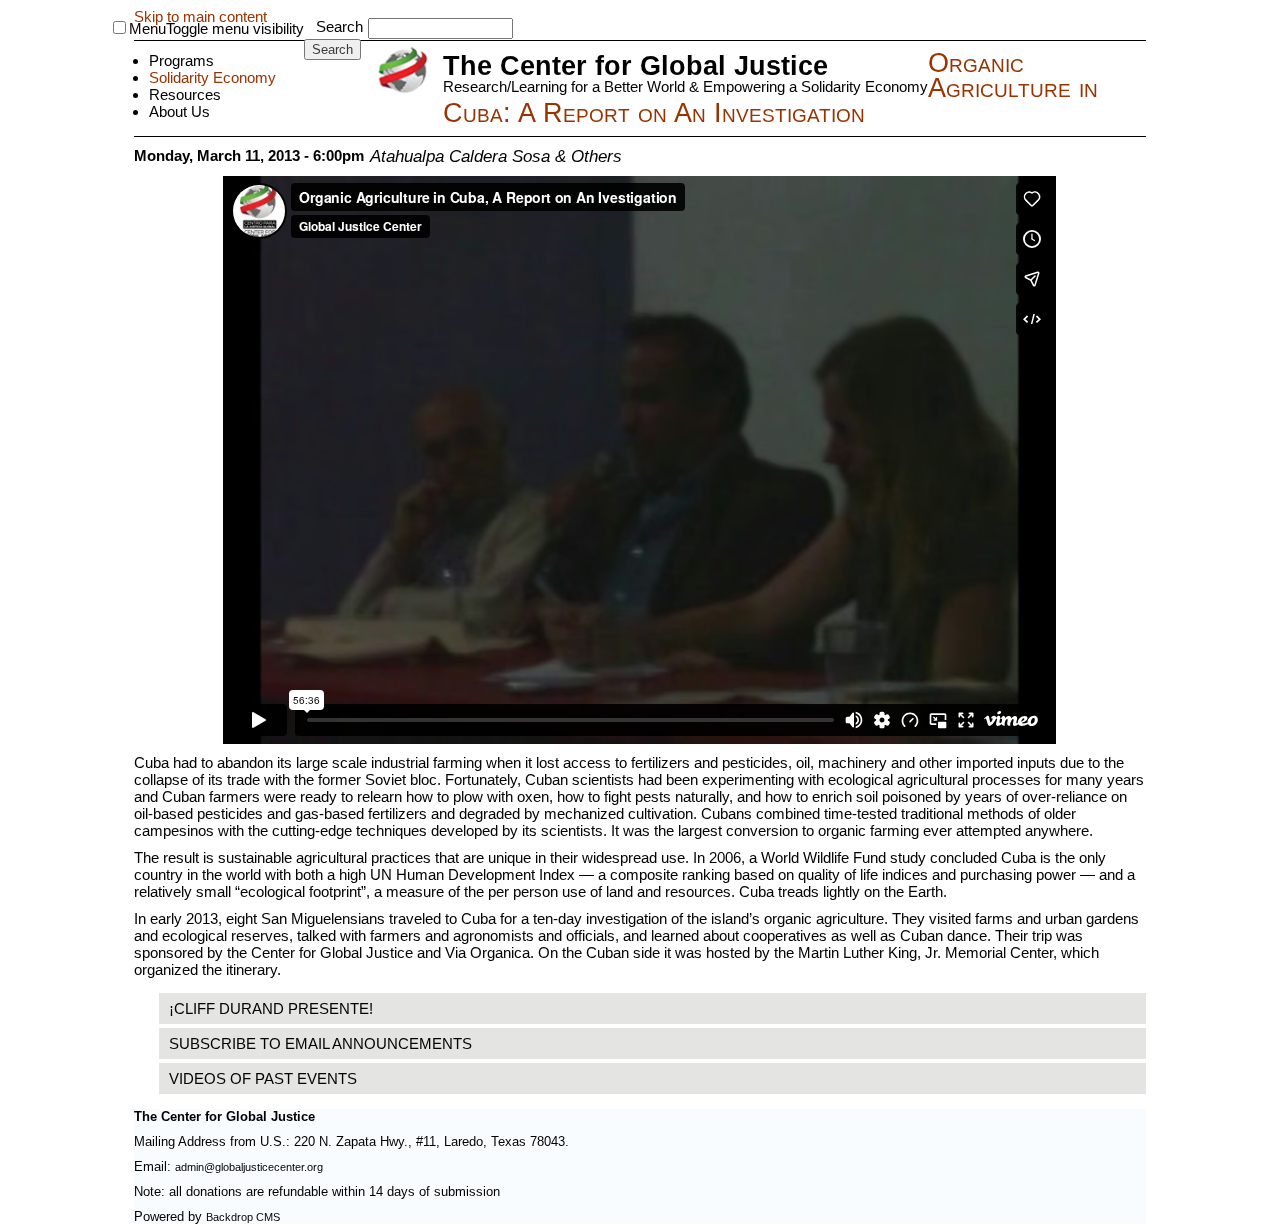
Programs (181, 60)
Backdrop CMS (243, 1217)
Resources (185, 94)
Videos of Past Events (263, 1078)
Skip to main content (200, 16)
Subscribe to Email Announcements (320, 1043)
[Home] (405, 71)
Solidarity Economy (212, 77)
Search (339, 26)
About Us (179, 111)
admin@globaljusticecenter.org (249, 1167)
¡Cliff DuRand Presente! (271, 1008)
